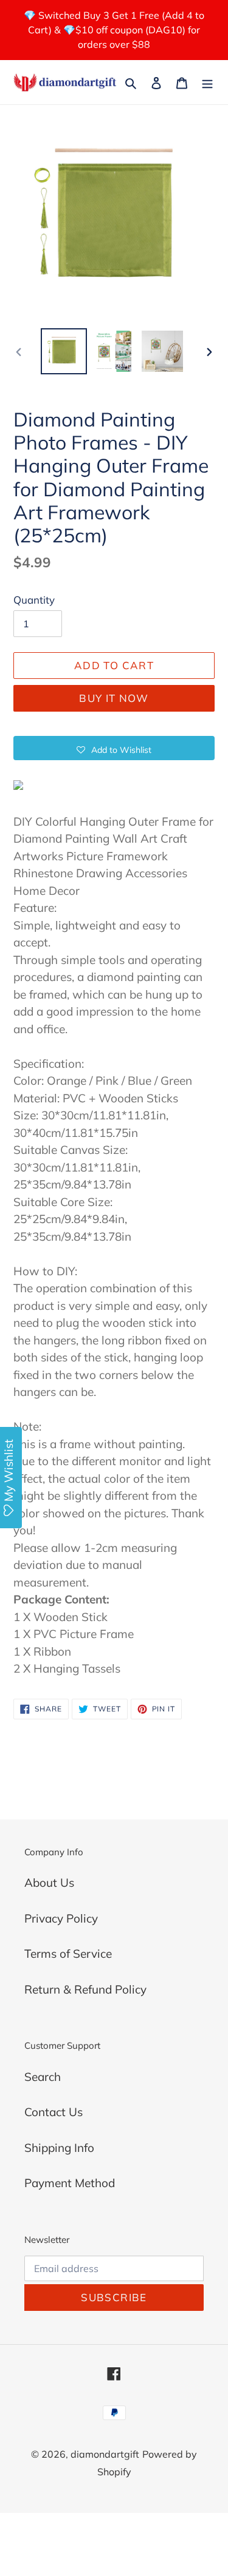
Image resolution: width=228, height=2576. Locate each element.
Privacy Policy (61, 1918)
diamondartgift (105, 2454)
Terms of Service (68, 1954)
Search (43, 2077)
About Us (49, 1883)
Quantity (34, 600)
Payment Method (70, 2183)
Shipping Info (59, 2148)
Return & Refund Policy (85, 1989)
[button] (114, 748)
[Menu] (207, 82)
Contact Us (54, 2112)
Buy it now (114, 698)
